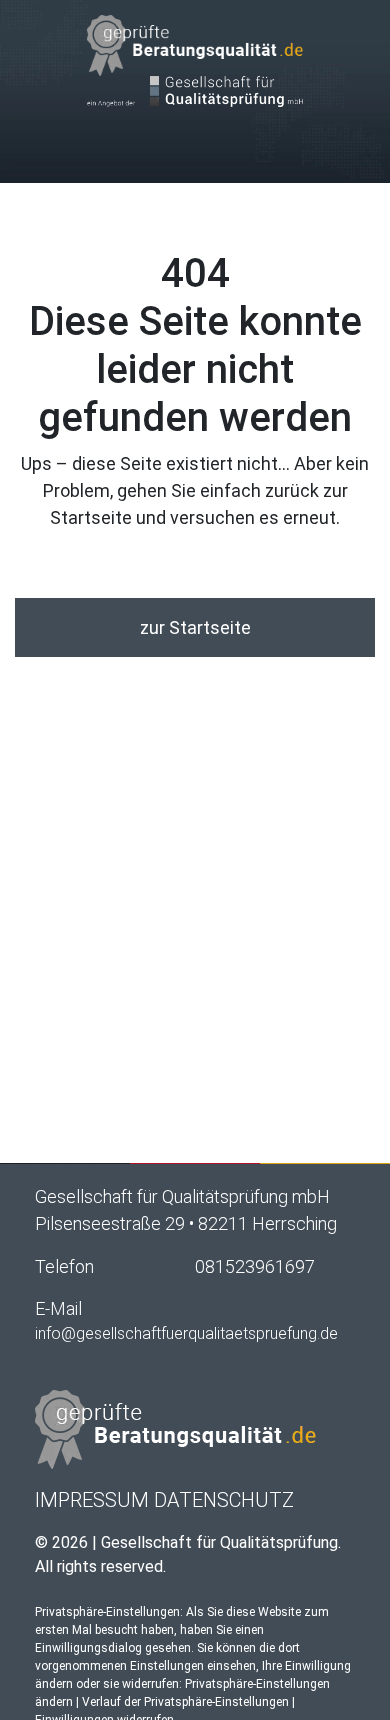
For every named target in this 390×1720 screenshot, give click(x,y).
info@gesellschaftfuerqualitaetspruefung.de (186, 1333)
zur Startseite (195, 627)
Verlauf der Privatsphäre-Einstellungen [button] (185, 1702)
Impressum (92, 1500)
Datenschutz (224, 1500)
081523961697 (255, 1266)
